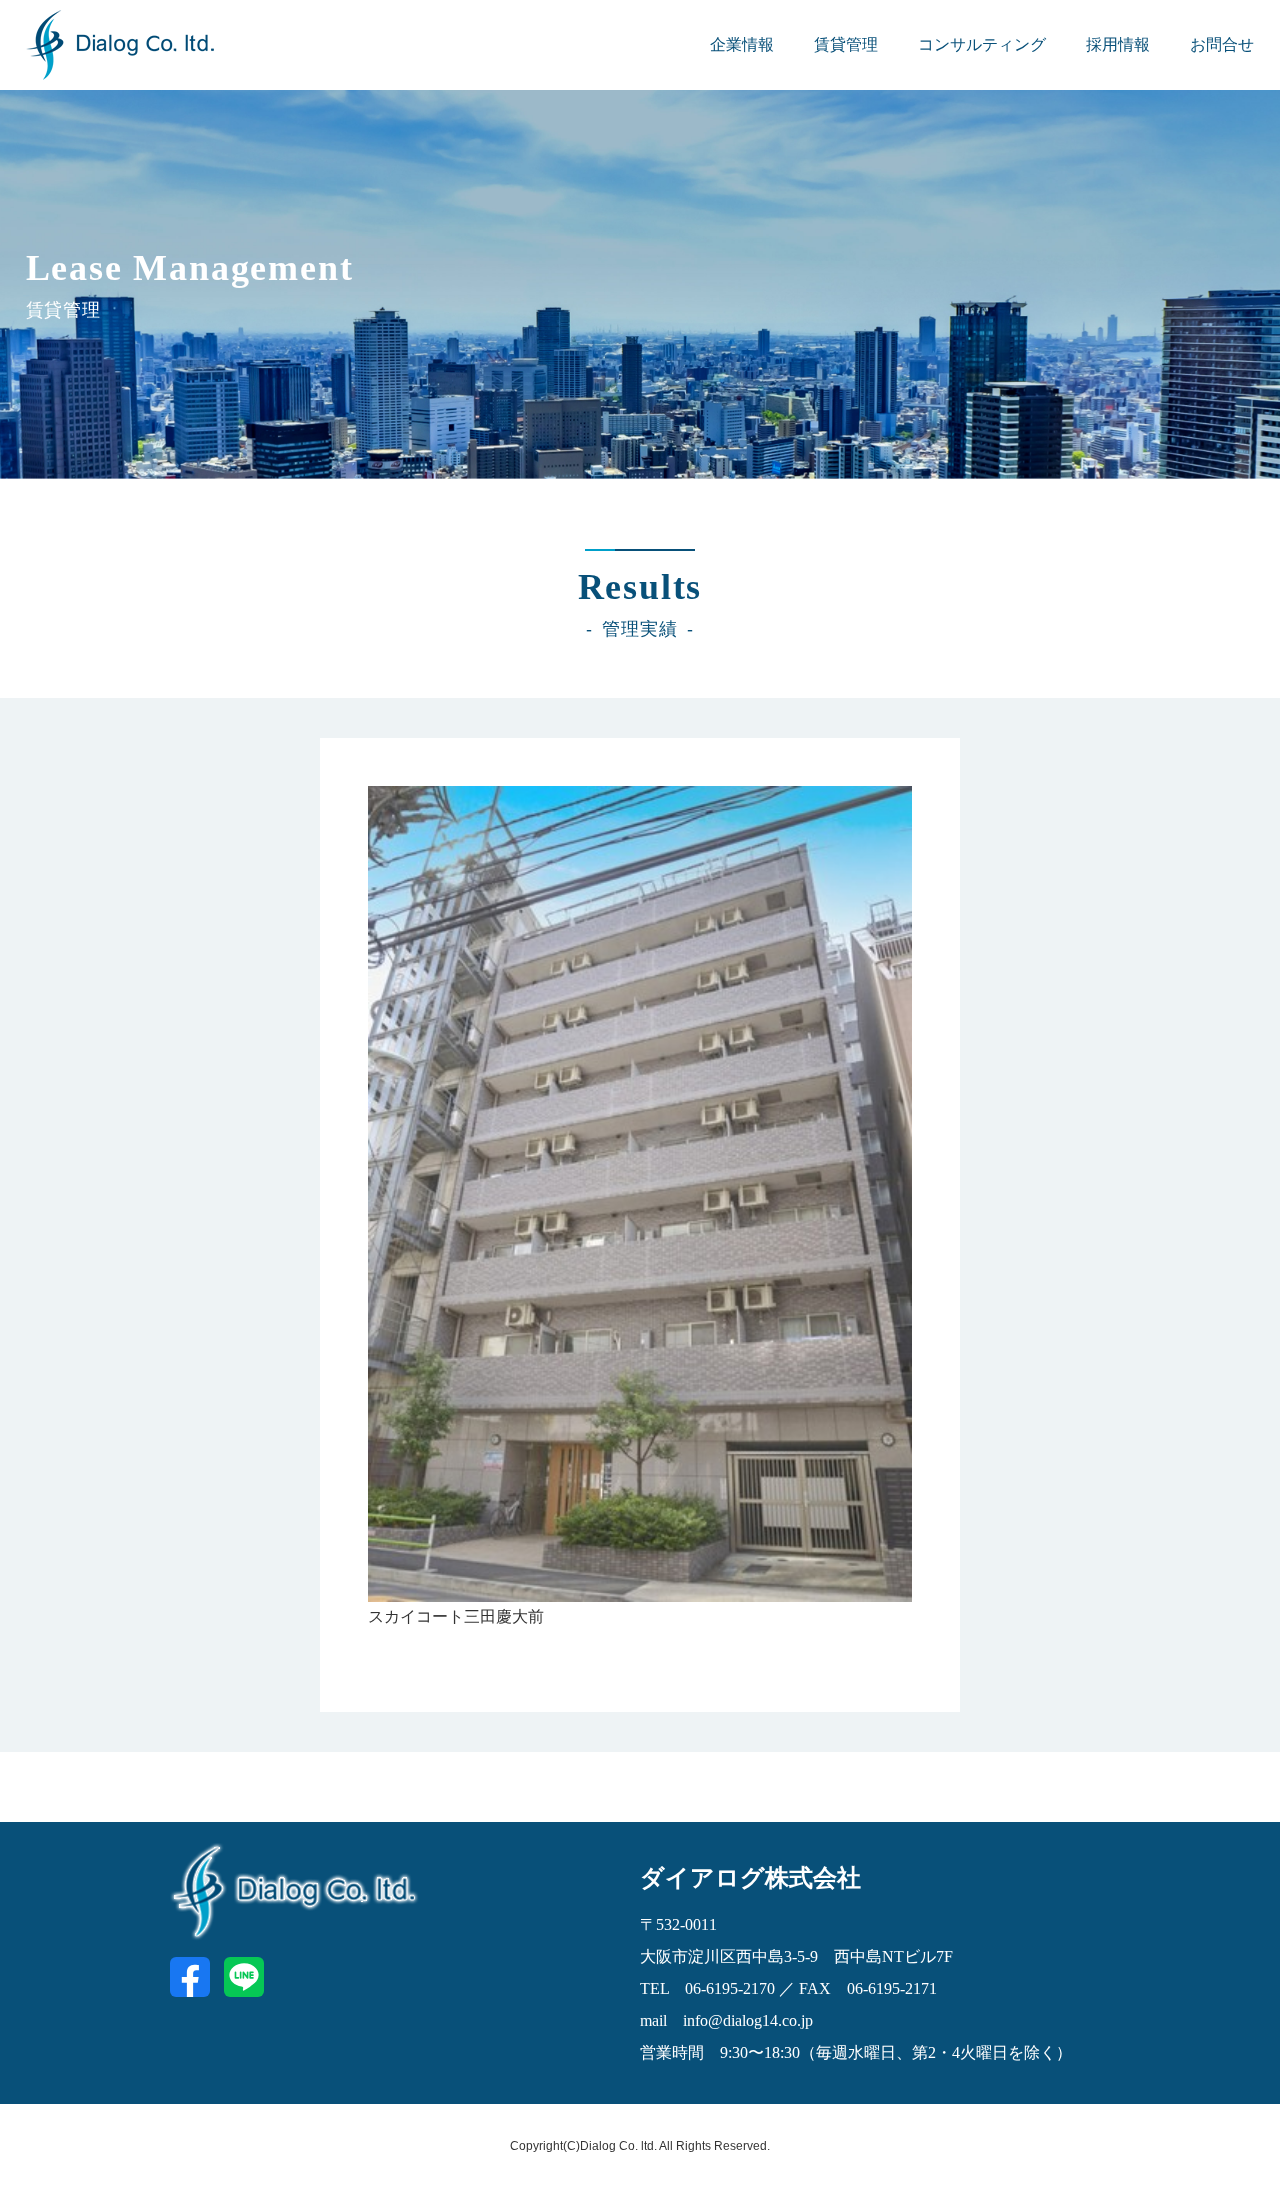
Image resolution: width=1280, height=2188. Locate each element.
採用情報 (1118, 44)
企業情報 (742, 44)
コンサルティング (982, 44)
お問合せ (1222, 44)
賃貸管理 (846, 44)
